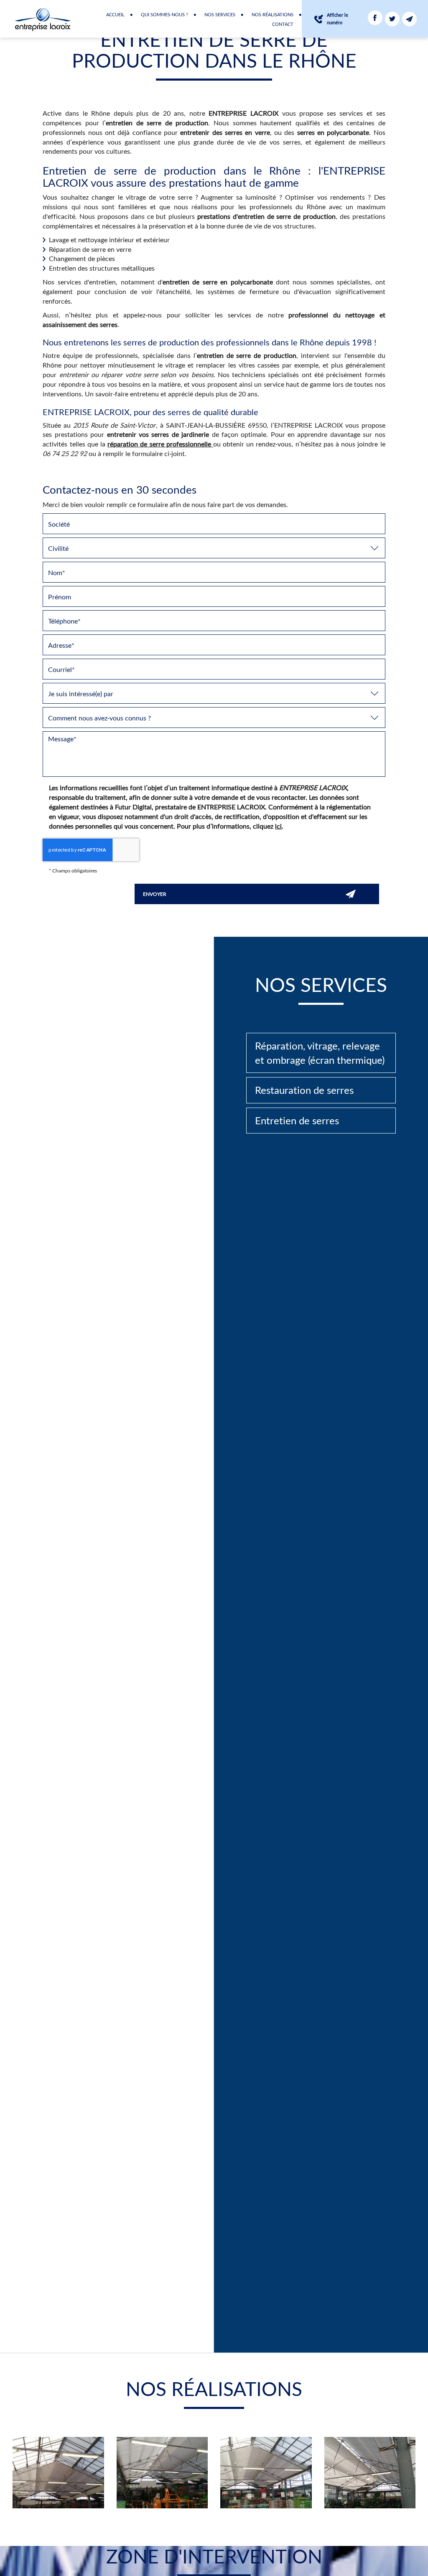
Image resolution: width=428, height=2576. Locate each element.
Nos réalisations (273, 14)
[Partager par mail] (409, 19)
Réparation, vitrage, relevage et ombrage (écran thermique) (320, 1053)
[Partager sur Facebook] (375, 18)
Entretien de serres (297, 1120)
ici (278, 826)
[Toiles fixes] (58, 2472)
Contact (283, 24)
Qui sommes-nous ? (164, 14)
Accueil (115, 14)
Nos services (220, 14)
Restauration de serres (304, 1090)
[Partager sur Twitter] (392, 19)
